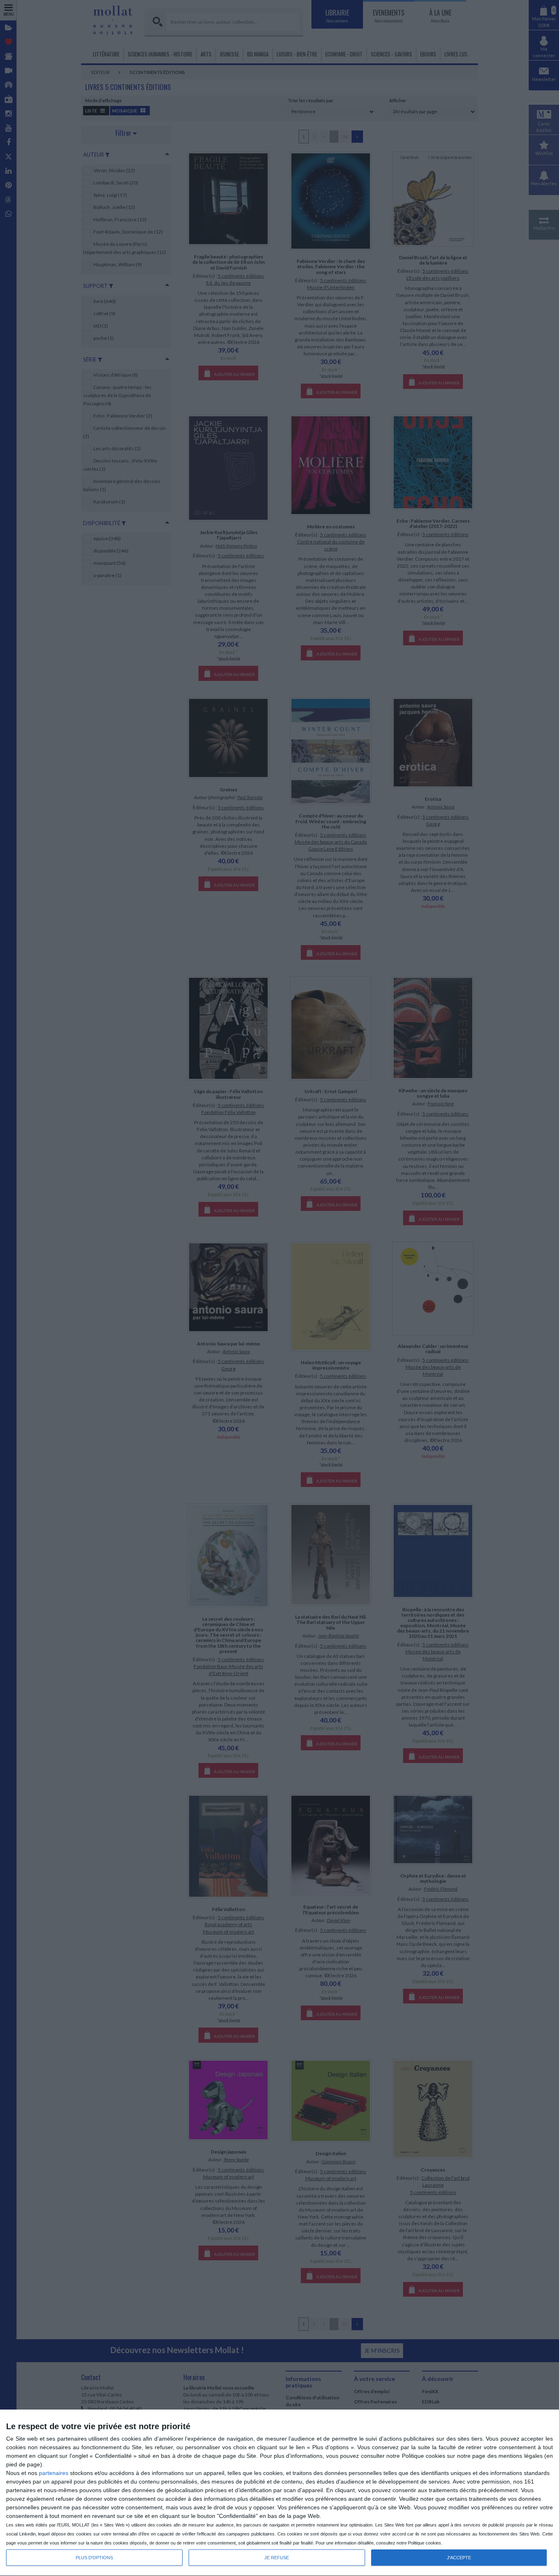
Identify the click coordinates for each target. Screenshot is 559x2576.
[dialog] (279, 2493)
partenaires (54, 2473)
